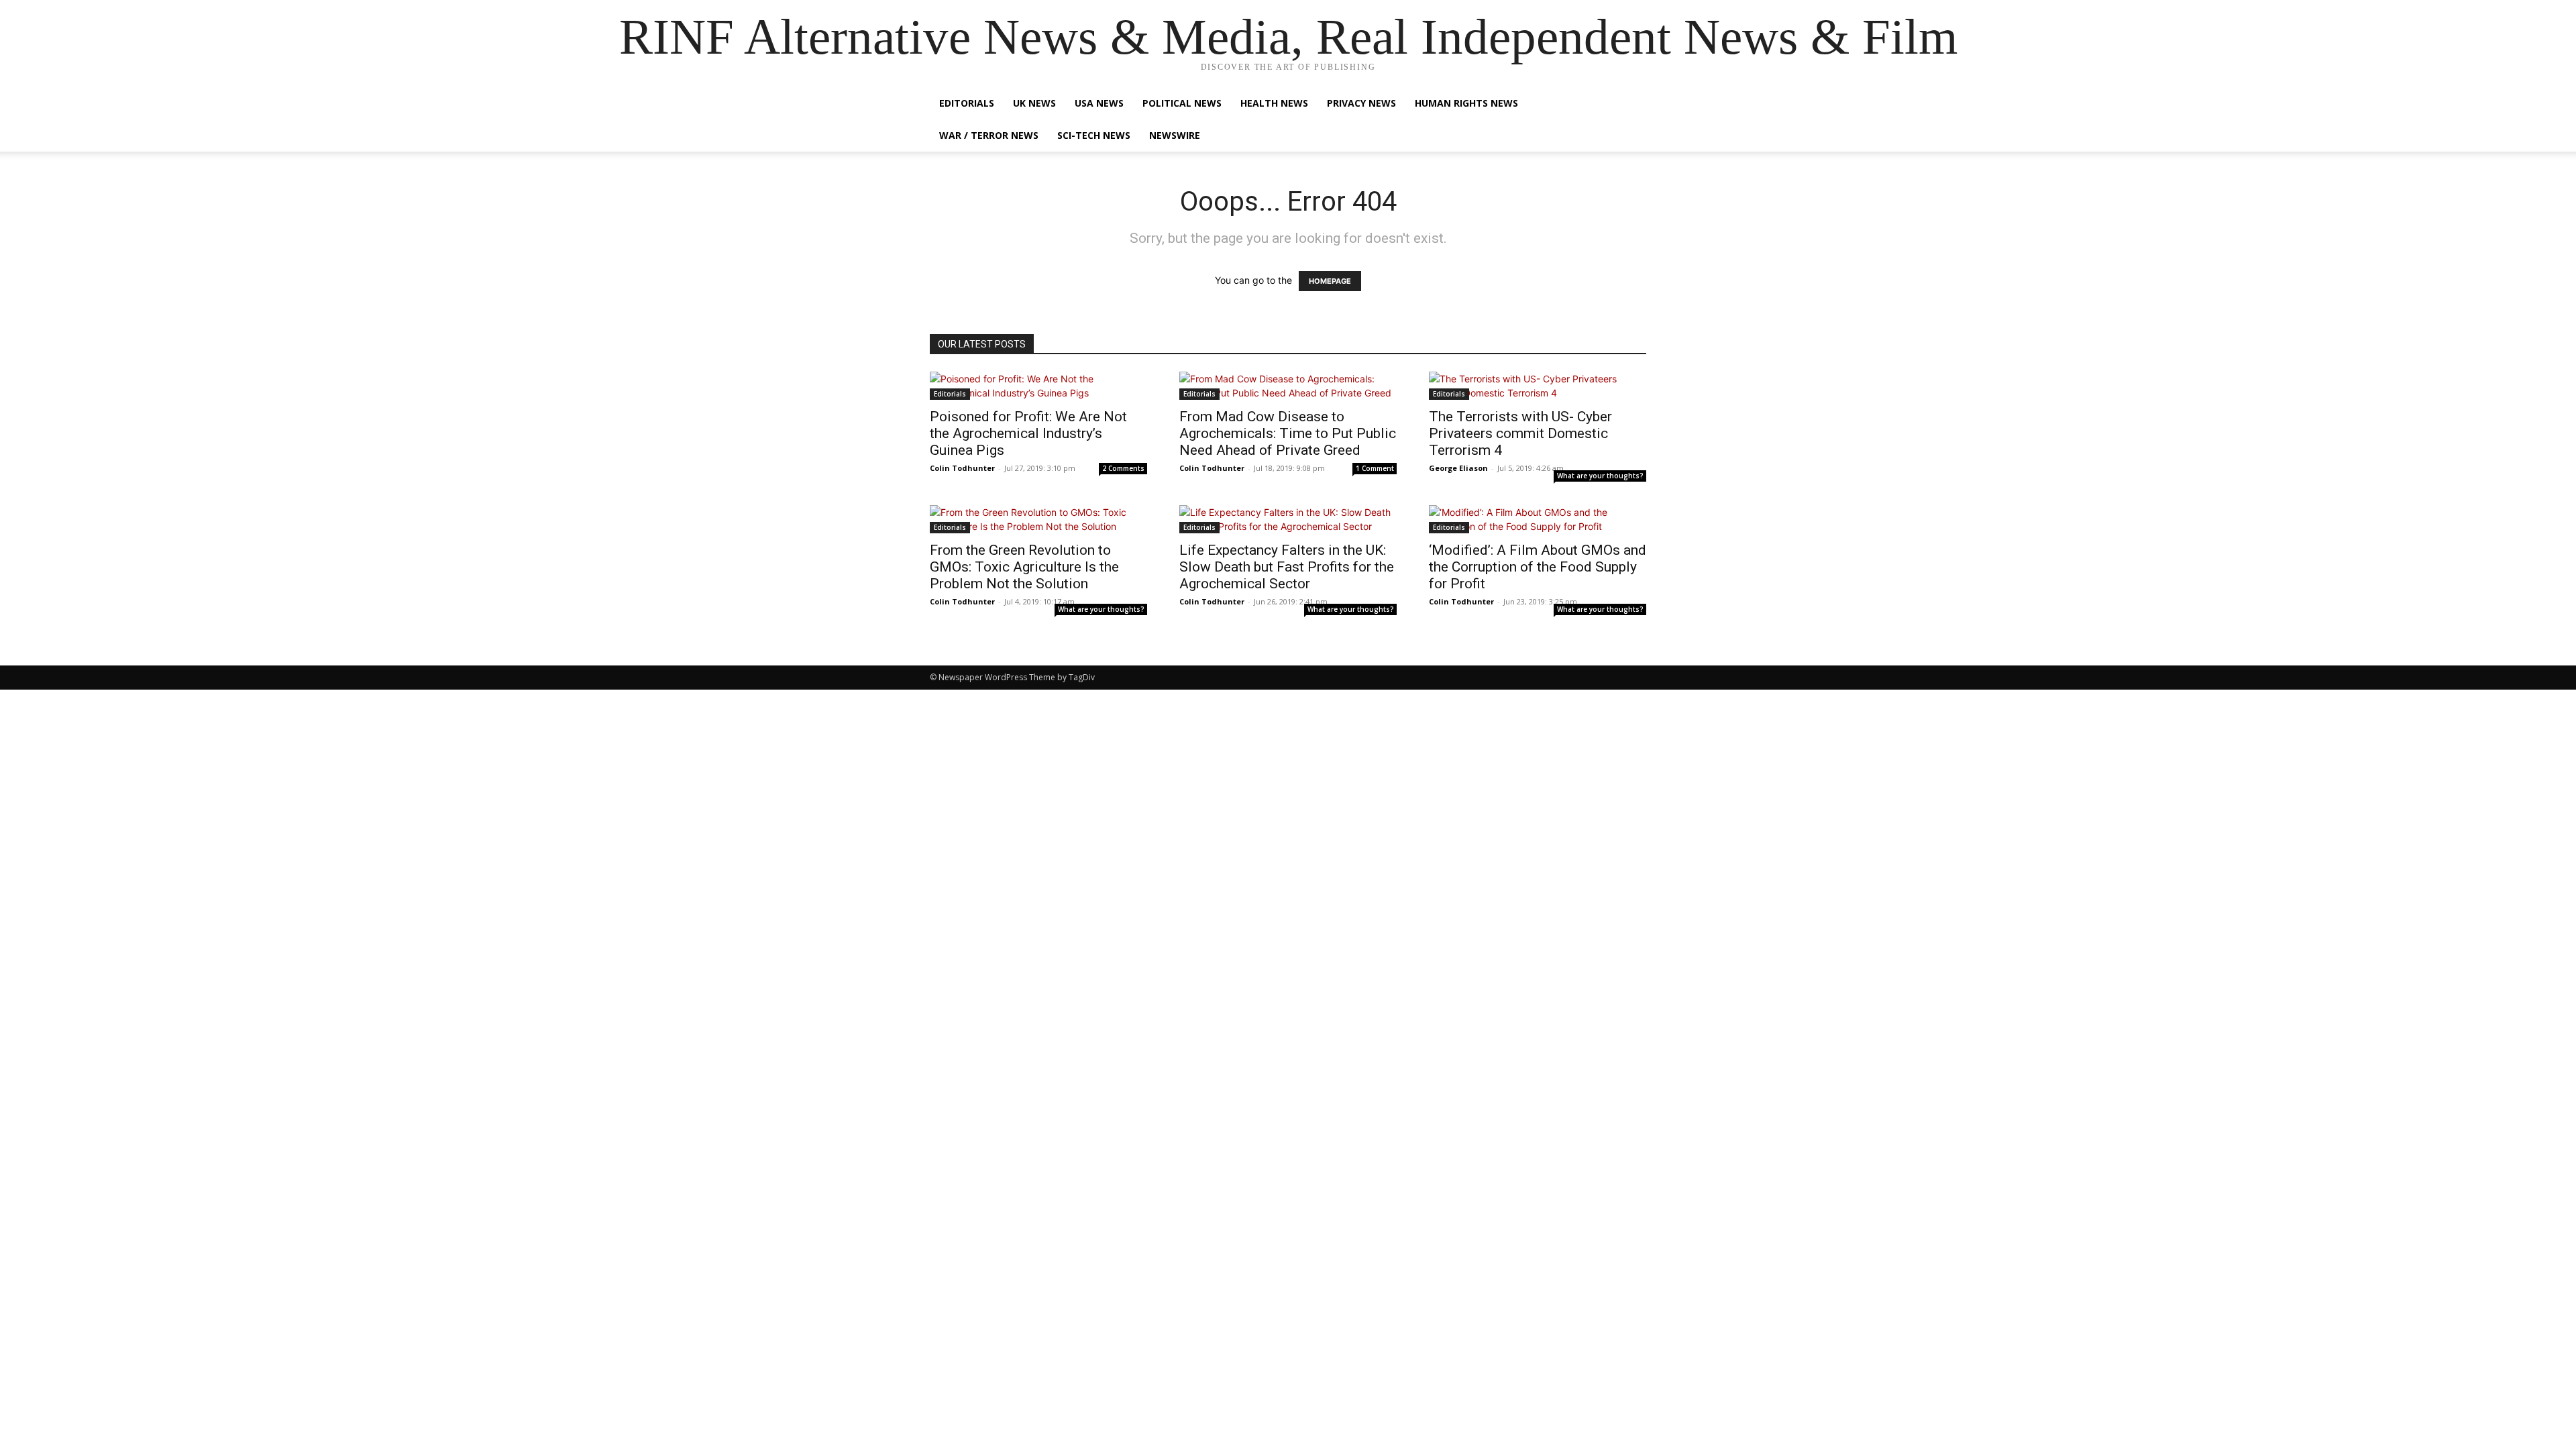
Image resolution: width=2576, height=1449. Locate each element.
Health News (1274, 103)
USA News (1099, 103)
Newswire (1175, 135)
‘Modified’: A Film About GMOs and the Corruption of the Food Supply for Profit (1538, 567)
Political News (1182, 103)
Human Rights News (1466, 103)
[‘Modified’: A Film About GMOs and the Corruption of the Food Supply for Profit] (1538, 519)
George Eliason (1458, 468)
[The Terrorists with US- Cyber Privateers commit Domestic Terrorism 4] (1538, 386)
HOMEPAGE (1330, 281)
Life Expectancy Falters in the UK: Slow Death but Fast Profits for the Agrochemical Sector (1287, 567)
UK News (1034, 103)
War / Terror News (989, 135)
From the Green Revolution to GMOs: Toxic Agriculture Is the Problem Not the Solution (1024, 567)
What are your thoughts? (1600, 476)
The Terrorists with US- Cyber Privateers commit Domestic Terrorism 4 (1520, 433)
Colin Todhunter (962, 468)
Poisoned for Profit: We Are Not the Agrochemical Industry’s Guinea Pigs (1028, 433)
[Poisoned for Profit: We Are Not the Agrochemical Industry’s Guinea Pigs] (1038, 386)
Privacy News (1361, 103)
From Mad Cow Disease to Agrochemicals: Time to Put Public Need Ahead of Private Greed (1288, 433)
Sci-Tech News (1094, 135)
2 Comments (1123, 468)
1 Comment (1375, 468)
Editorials (967, 103)
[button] (1630, 104)
